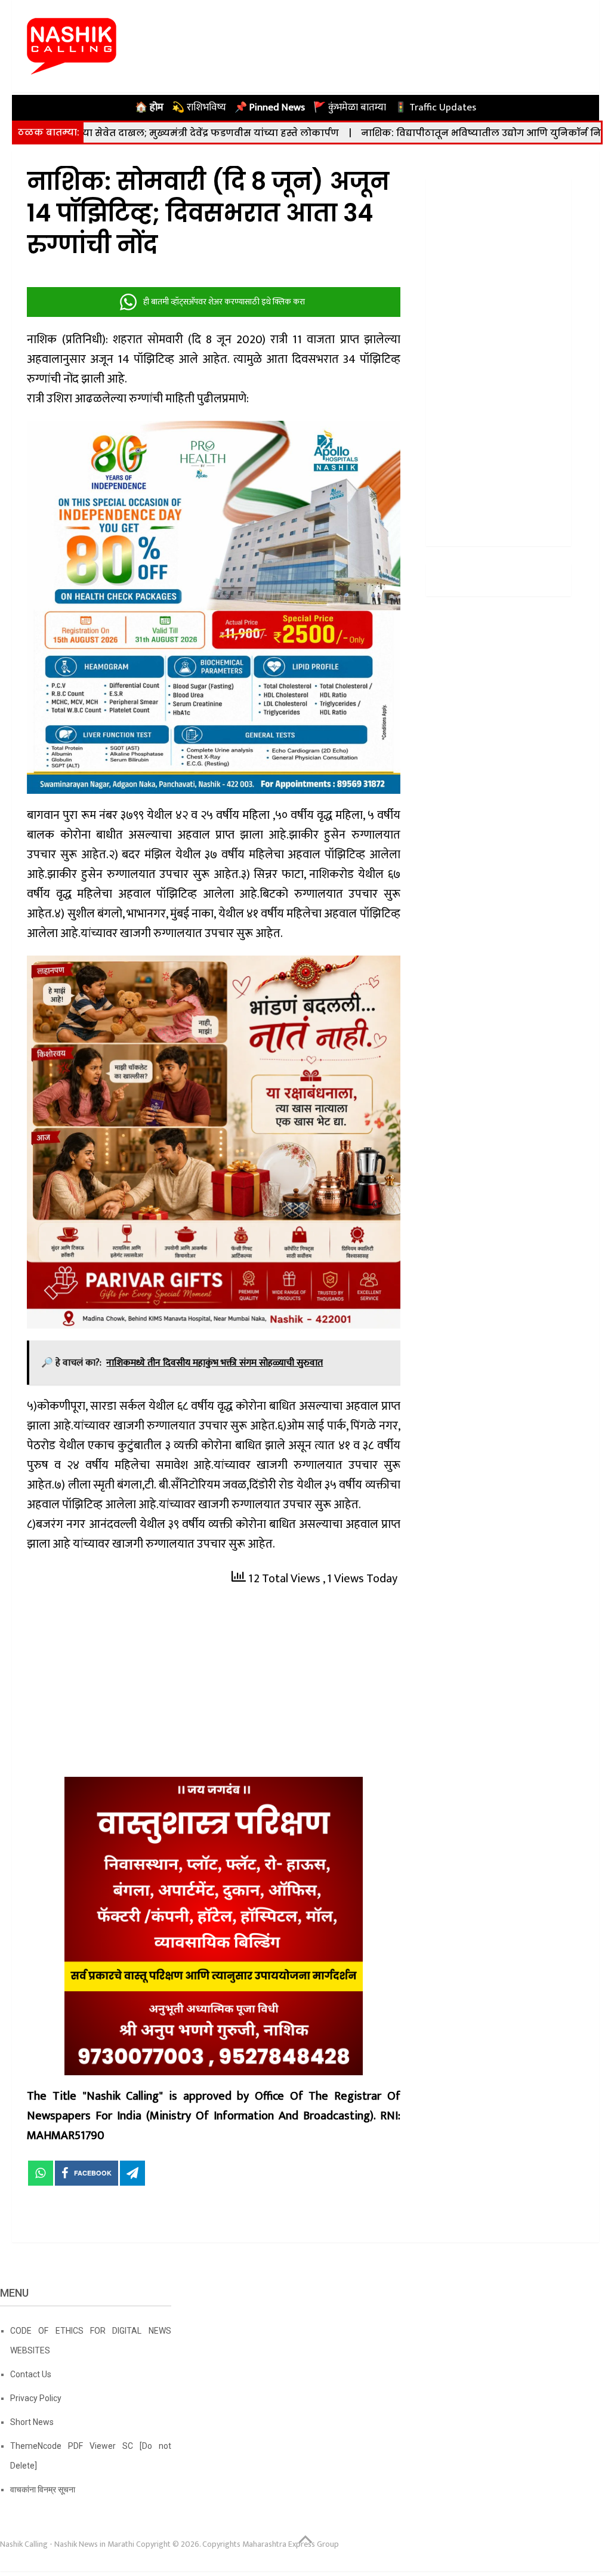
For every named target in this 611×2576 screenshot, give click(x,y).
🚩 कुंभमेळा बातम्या (350, 107)
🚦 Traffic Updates (435, 107)
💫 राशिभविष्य (199, 107)
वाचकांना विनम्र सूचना (43, 2489)
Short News (32, 2422)
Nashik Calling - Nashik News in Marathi (67, 2544)
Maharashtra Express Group (291, 2544)
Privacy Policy (36, 2398)
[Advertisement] (214, 1688)
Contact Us (31, 2374)
